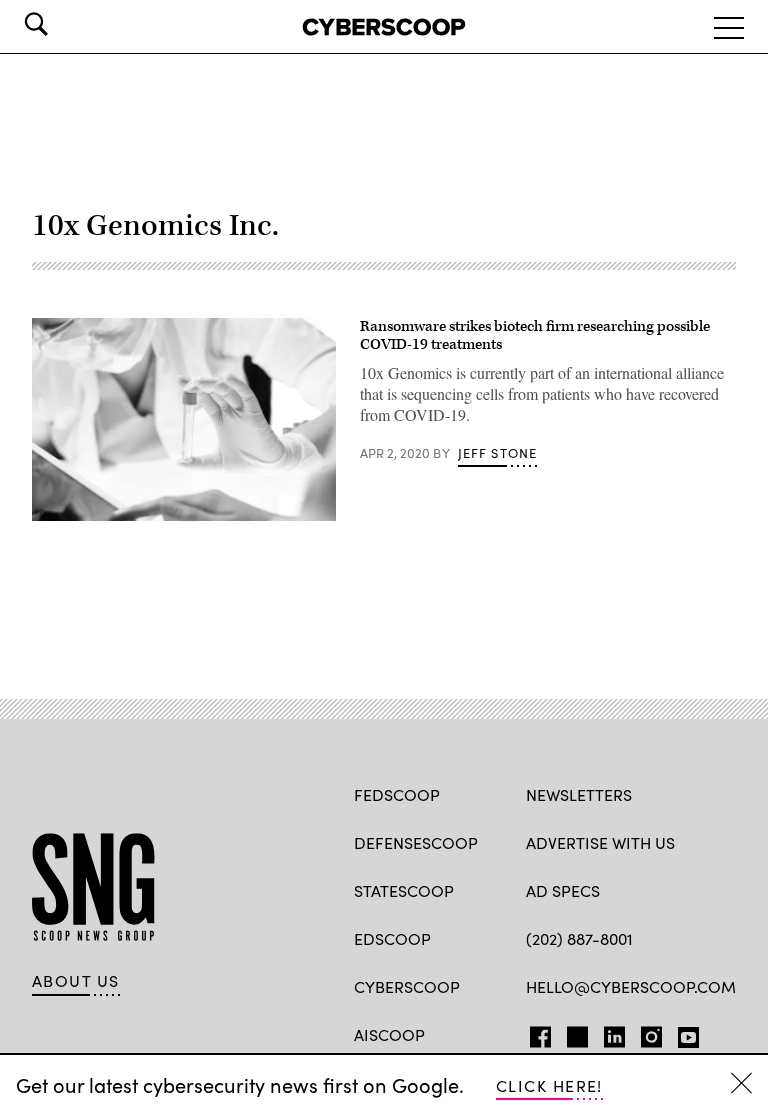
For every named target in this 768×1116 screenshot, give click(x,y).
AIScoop (389, 1034)
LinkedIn (614, 1033)
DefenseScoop (416, 842)
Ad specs (563, 890)
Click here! (549, 1085)
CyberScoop (407, 986)
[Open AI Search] (64, 24)
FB (535, 1033)
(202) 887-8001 (579, 938)
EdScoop (392, 938)
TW (574, 1033)
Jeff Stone (498, 453)
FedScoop (397, 794)
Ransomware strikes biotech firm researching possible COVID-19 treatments (535, 335)
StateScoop (404, 890)
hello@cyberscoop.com (631, 986)
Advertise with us (600, 842)
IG (645, 1033)
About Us (76, 981)
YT (683, 1033)
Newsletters (579, 794)
